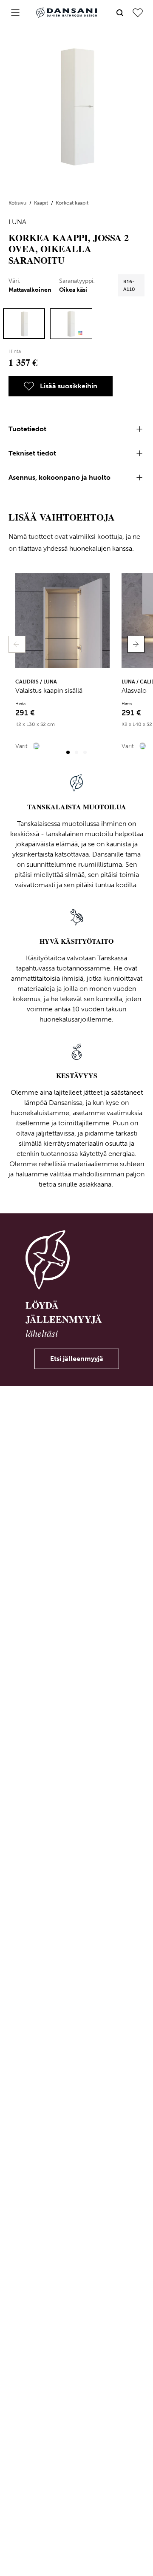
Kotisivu (18, 203)
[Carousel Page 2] (76, 752)
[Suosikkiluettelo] (138, 13)
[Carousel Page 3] (85, 752)
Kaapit (42, 203)
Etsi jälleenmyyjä (77, 1359)
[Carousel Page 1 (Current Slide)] (68, 752)
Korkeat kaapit (72, 203)
